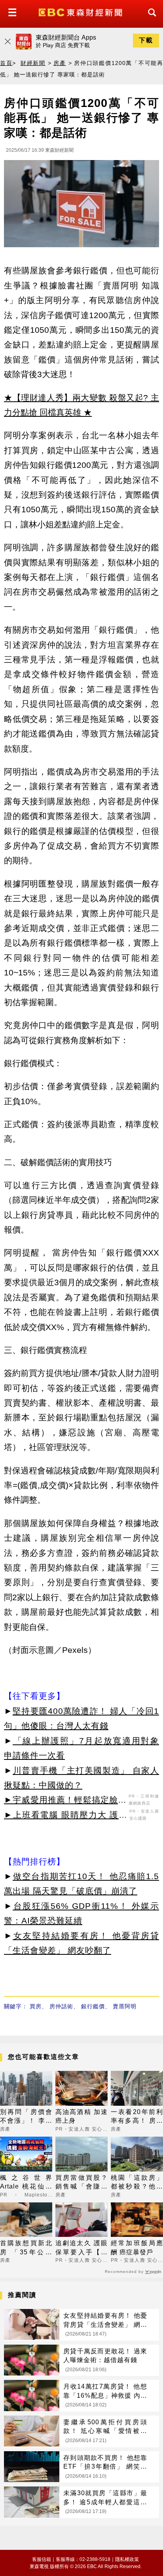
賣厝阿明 (125, 2006)
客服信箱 (42, 2559)
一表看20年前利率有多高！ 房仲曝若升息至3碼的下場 (137, 2117)
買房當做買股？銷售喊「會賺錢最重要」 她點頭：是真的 (81, 2183)
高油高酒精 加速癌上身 (81, 2116)
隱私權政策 (127, 2559)
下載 (146, 40)
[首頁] (81, 12)
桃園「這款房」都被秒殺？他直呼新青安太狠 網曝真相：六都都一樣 (137, 2183)
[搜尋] (150, 20)
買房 (36, 2006)
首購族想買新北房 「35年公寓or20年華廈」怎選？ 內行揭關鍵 (26, 2248)
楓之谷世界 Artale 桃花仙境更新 (26, 2183)
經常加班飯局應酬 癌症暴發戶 (137, 2247)
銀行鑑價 (93, 2006)
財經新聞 (33, 63)
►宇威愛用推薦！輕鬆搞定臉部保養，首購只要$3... (65, 1801)
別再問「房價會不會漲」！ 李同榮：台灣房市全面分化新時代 (26, 2117)
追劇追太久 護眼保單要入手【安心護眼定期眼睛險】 (81, 2248)
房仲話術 (61, 2006)
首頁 (6, 63)
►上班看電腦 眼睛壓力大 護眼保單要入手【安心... (66, 1816)
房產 (60, 63)
